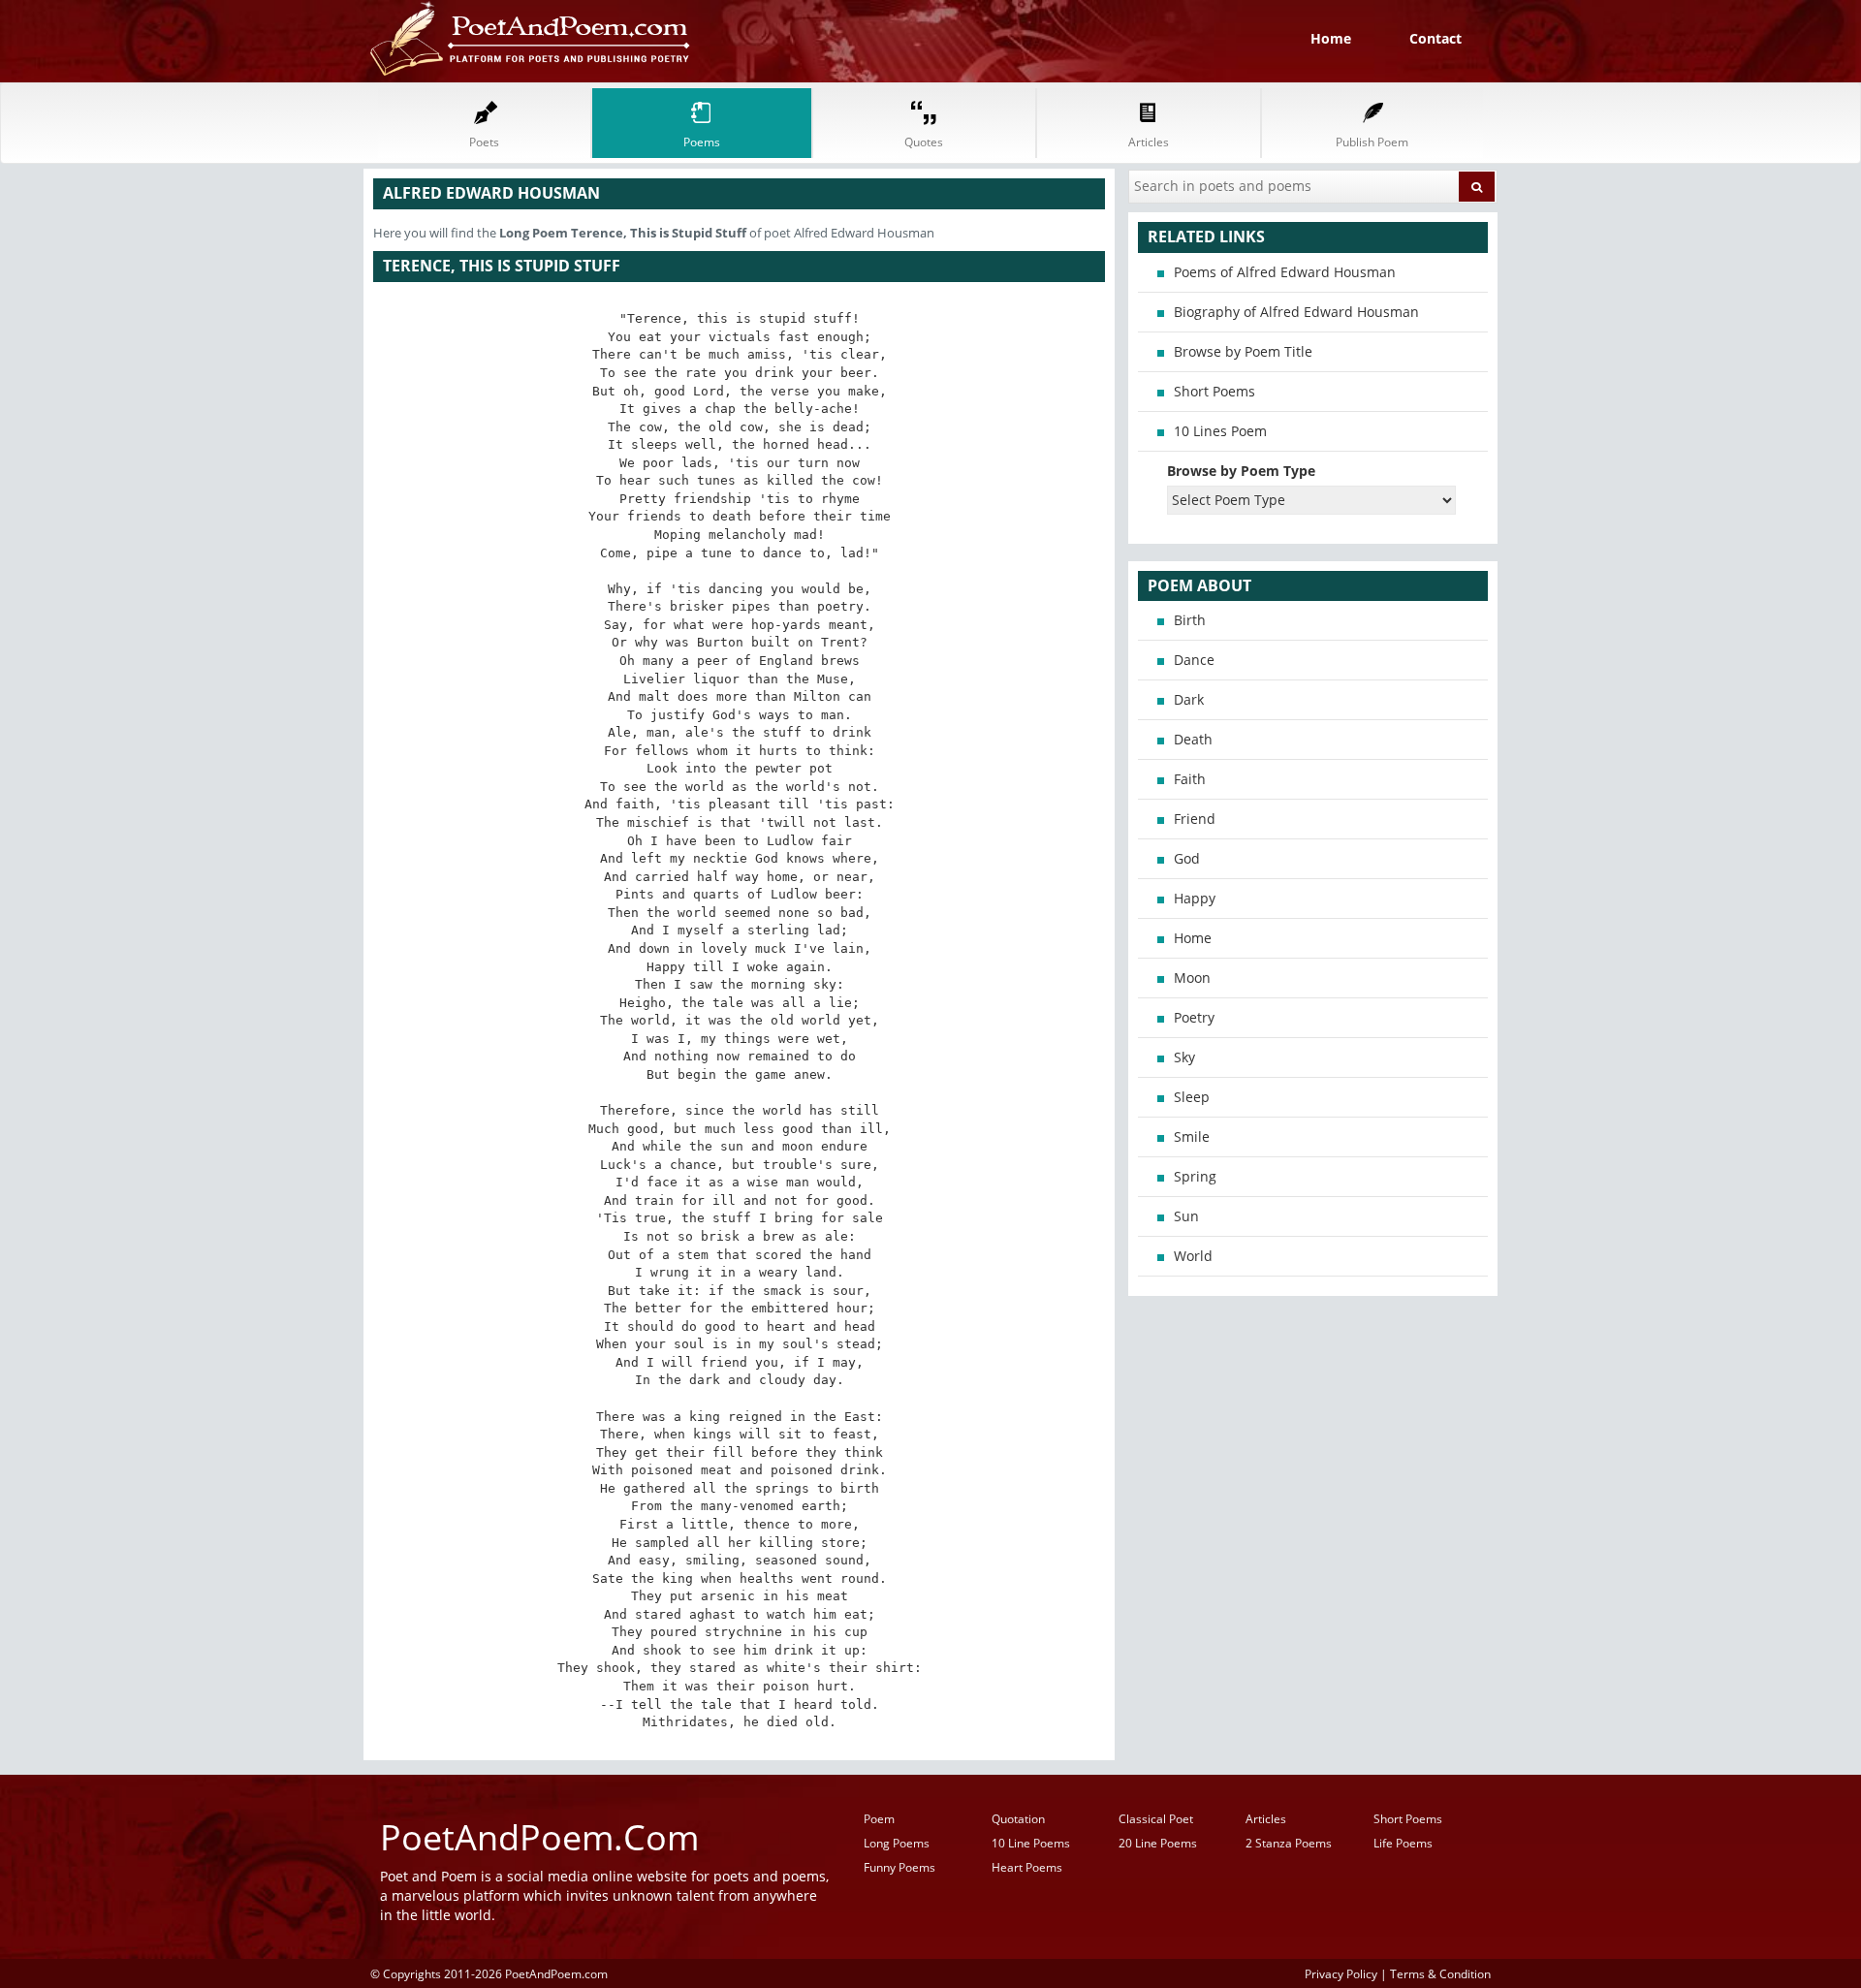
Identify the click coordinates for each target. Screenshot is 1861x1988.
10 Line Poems (1031, 1843)
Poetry (1194, 1017)
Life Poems (1403, 1843)
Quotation (1018, 1819)
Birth (1190, 620)
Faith (1190, 779)
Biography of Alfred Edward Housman (1296, 312)
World (1193, 1256)
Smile (1192, 1136)
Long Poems (897, 1843)
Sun (1186, 1216)
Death (1193, 739)
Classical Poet (1156, 1819)
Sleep (1192, 1097)
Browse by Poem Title (1243, 351)
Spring (1195, 1176)
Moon (1192, 978)
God (1187, 858)
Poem (879, 1819)
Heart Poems (1027, 1867)
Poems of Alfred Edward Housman (1285, 272)
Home (1331, 38)
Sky (1184, 1057)
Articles (1266, 1819)
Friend (1195, 819)
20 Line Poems (1158, 1843)
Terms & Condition (1440, 1973)
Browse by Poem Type (1241, 471)
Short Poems (1214, 391)
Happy (1195, 898)
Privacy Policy (1341, 1973)
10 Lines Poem (1220, 431)
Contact (1435, 38)
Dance (1194, 660)
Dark (1189, 699)
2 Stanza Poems (1289, 1843)
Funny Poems (899, 1867)
